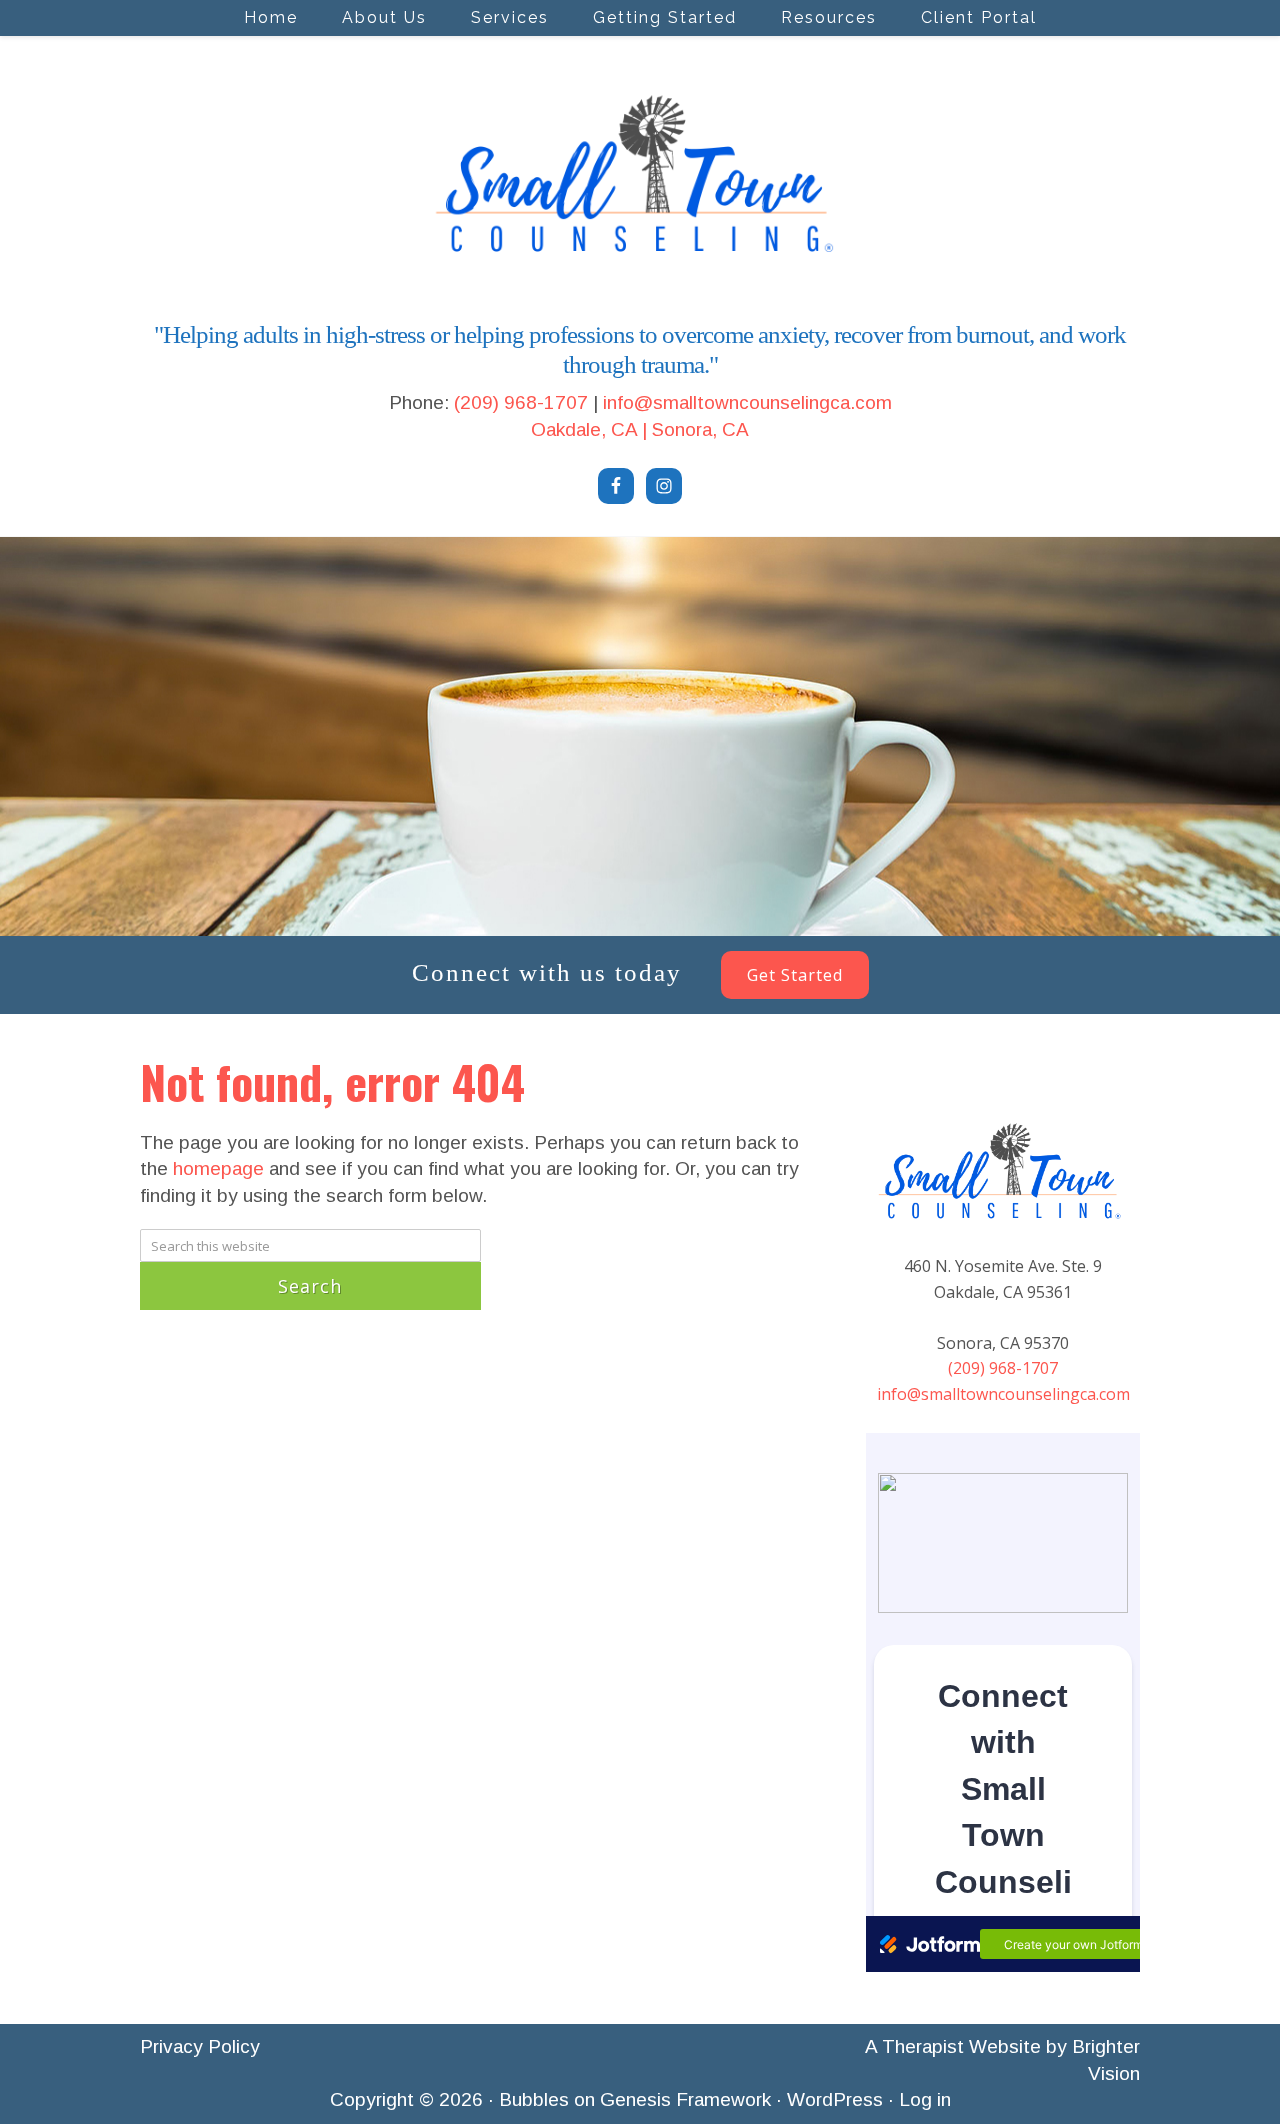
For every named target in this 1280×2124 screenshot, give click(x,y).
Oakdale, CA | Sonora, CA (640, 429)
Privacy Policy (200, 2046)
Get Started (795, 975)
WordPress (835, 2099)
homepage (218, 1168)
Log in (925, 2099)
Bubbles (534, 2099)
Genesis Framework (685, 2099)
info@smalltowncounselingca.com (747, 402)
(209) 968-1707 (521, 402)
